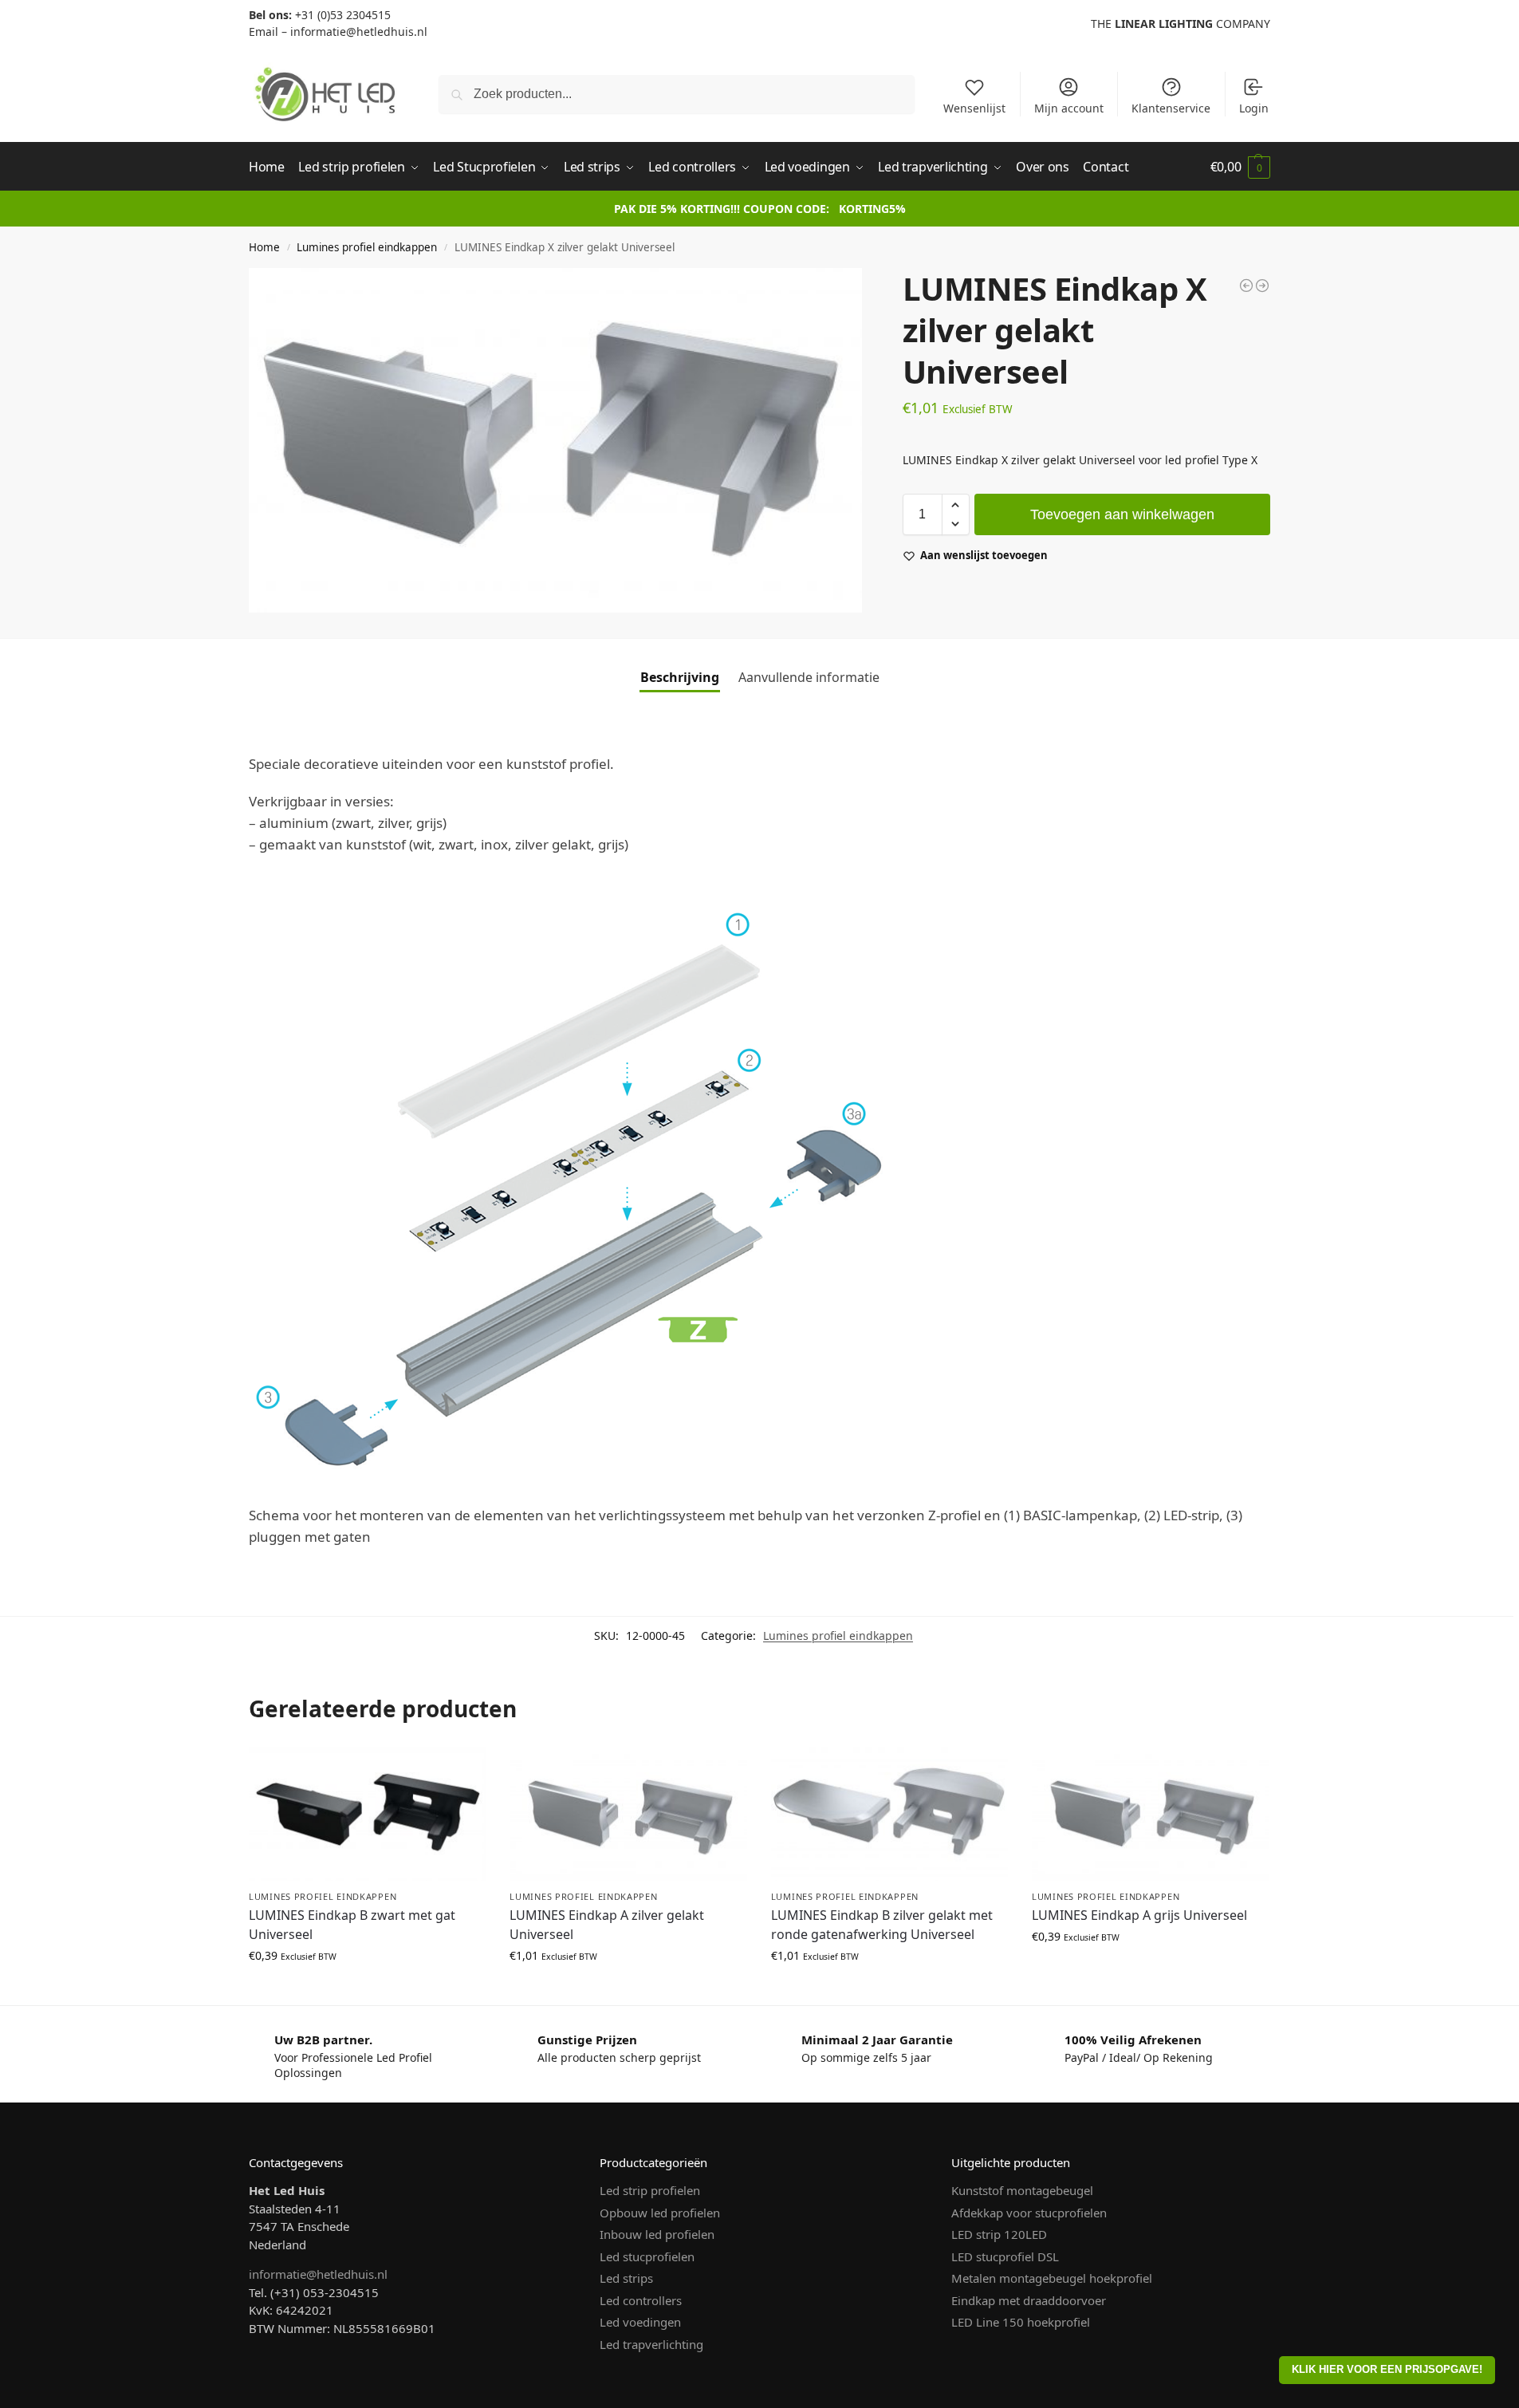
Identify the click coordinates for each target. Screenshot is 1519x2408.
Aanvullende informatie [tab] (809, 677)
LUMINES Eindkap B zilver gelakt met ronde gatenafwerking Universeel (882, 1925)
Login (1254, 108)
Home (264, 247)
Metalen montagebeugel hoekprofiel (1052, 2278)
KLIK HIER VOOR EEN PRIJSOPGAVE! (1387, 2370)
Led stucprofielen (647, 2256)
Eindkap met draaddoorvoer (1029, 2300)
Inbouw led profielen (657, 2234)
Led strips (626, 2278)
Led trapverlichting (651, 2344)
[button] (1240, 167)
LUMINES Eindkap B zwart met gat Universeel (352, 1925)
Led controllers (641, 2300)
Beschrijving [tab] (680, 677)
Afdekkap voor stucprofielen (1029, 2213)
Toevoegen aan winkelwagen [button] (368, 1989)
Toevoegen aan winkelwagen (1122, 514)
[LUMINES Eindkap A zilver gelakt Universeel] (628, 1814)
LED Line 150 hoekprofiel (1021, 2322)
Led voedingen (640, 2322)
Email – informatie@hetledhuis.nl (338, 32)
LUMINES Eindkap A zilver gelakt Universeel (607, 1925)
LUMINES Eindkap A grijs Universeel (1139, 1915)
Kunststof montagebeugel (1022, 2190)
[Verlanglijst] (462, 1771)
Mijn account (1069, 108)
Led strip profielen (650, 2190)
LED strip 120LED (999, 2234)
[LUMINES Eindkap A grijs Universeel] (1150, 1814)
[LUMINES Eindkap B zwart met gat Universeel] (367, 1814)
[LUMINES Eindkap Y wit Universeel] (1262, 286)
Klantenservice (1171, 108)
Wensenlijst (974, 108)
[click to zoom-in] (555, 440)
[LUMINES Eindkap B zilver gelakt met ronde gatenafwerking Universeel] (889, 1814)
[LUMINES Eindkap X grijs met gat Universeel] (1246, 286)
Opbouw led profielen (660, 2213)
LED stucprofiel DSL (1005, 2256)
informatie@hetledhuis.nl (318, 2274)
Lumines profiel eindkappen (367, 247)
